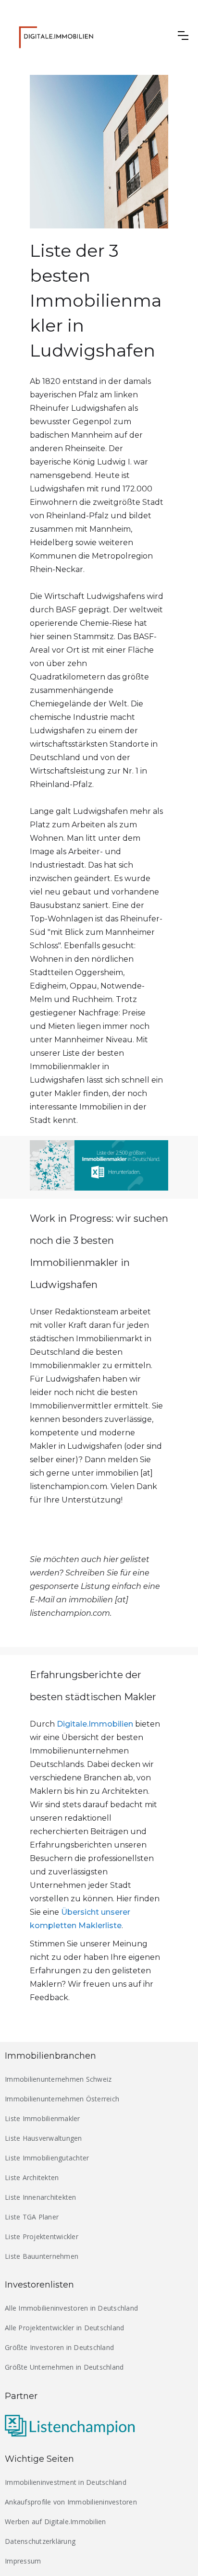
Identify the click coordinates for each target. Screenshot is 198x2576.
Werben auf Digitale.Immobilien (56, 2522)
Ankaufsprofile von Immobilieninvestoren (71, 2502)
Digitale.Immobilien (95, 1724)
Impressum (23, 2561)
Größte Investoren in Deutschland (59, 2347)
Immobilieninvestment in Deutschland (66, 2482)
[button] (183, 36)
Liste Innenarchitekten (41, 2197)
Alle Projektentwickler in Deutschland (64, 2328)
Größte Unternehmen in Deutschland (64, 2367)
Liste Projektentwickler (42, 2236)
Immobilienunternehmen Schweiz (58, 2079)
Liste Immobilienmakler (43, 2118)
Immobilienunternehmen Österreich (62, 2099)
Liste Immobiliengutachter (47, 2158)
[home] (63, 36)
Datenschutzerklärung (40, 2541)
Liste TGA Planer (32, 2217)
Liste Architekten (32, 2177)
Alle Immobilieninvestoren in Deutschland (71, 2308)
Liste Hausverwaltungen (43, 2138)
